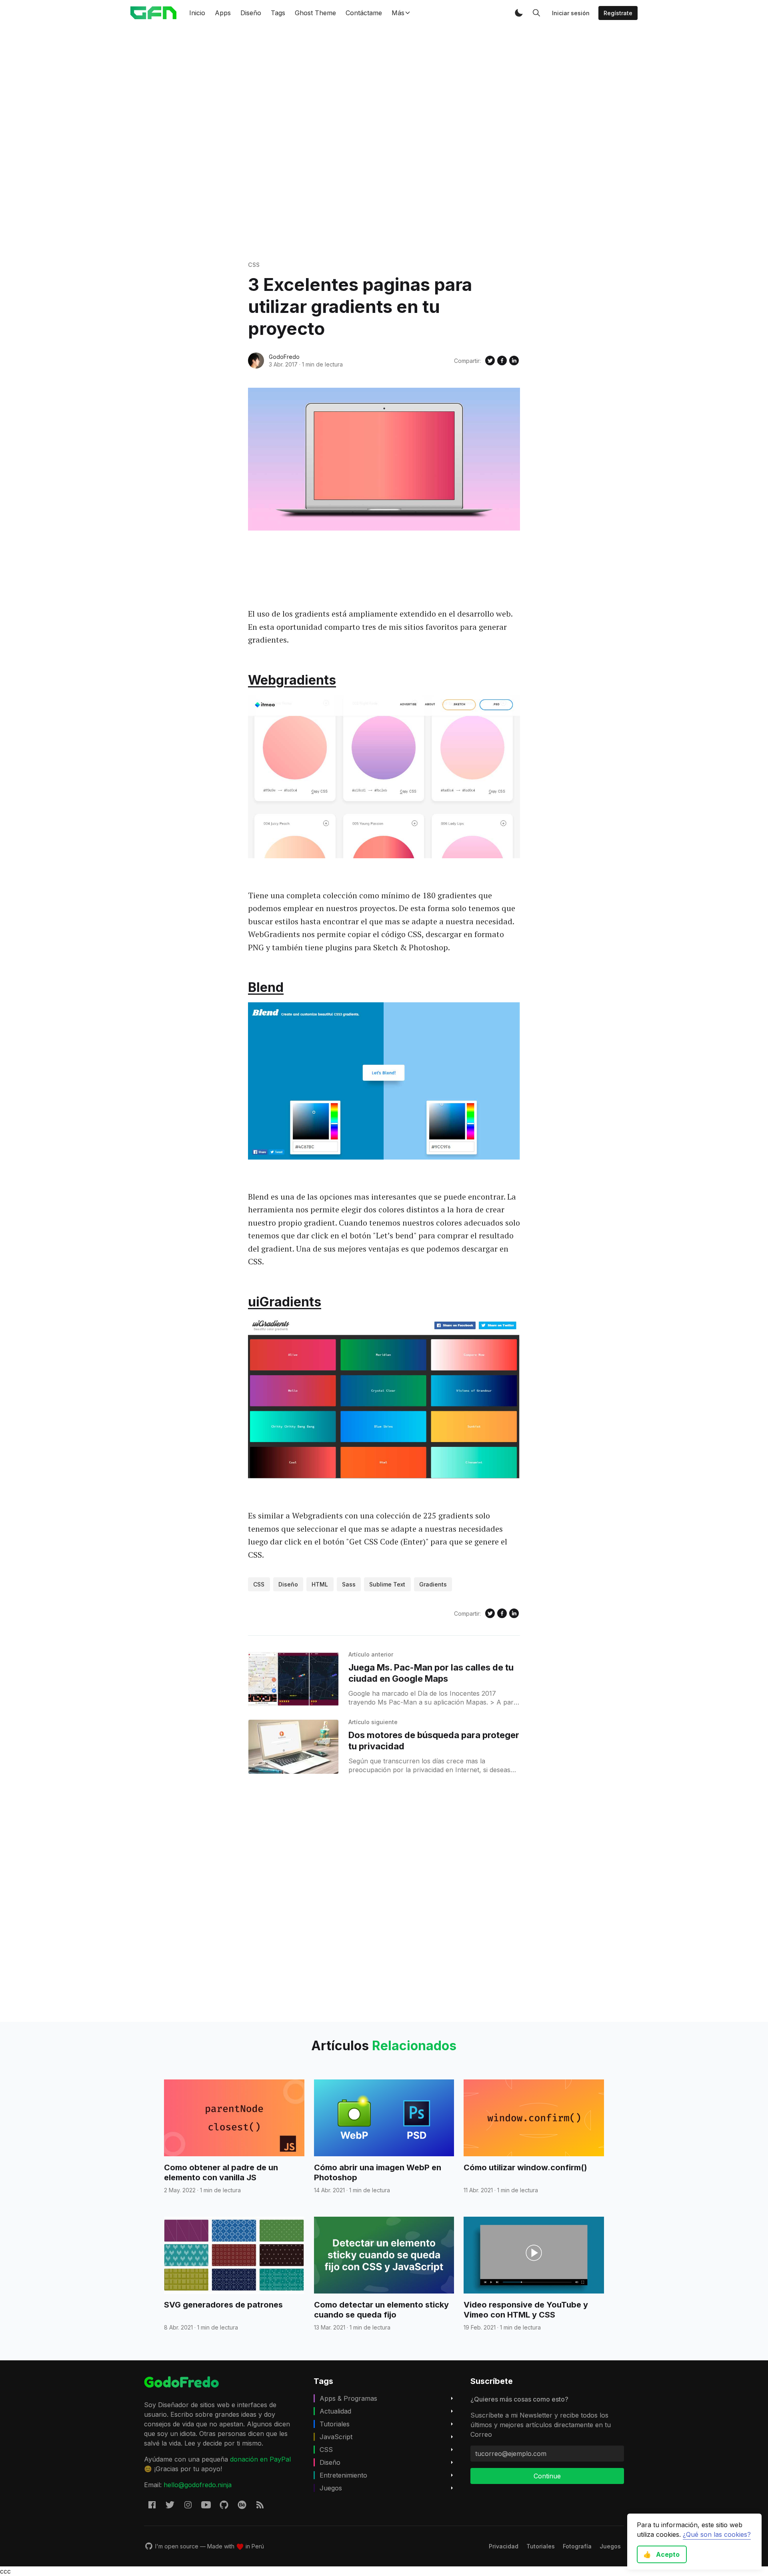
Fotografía (577, 2546)
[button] (519, 13)
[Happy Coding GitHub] (224, 2504)
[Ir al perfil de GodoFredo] (256, 361)
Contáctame (364, 13)
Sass (349, 1584)
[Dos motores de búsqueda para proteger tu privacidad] (293, 1747)
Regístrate (618, 13)
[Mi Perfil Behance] (242, 2504)
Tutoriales (335, 2424)
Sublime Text (387, 1584)
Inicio (197, 13)
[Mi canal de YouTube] (206, 2504)
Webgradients (292, 680)
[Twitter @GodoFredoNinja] (170, 2504)
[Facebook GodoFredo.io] (152, 2504)
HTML (320, 1584)
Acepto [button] (661, 2554)
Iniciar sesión (571, 13)
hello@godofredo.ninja (198, 2485)
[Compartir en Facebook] (502, 361)
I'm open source (177, 2546)
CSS (254, 265)
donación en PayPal (260, 2459)
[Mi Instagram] (188, 2504)
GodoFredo (284, 357)
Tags (278, 13)
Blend (266, 987)
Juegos (331, 2488)
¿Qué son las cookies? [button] (717, 2534)
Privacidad (504, 2546)
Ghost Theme (315, 13)
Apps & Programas (348, 2398)
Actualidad (335, 2411)
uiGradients (285, 1302)
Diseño (251, 13)
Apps (223, 13)
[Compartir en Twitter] (490, 361)
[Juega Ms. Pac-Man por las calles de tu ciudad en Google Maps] (293, 1679)
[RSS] (260, 2504)
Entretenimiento (343, 2475)
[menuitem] (504, 2546)
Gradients (433, 1584)
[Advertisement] (384, 143)
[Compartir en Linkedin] (514, 361)
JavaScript (336, 2437)
